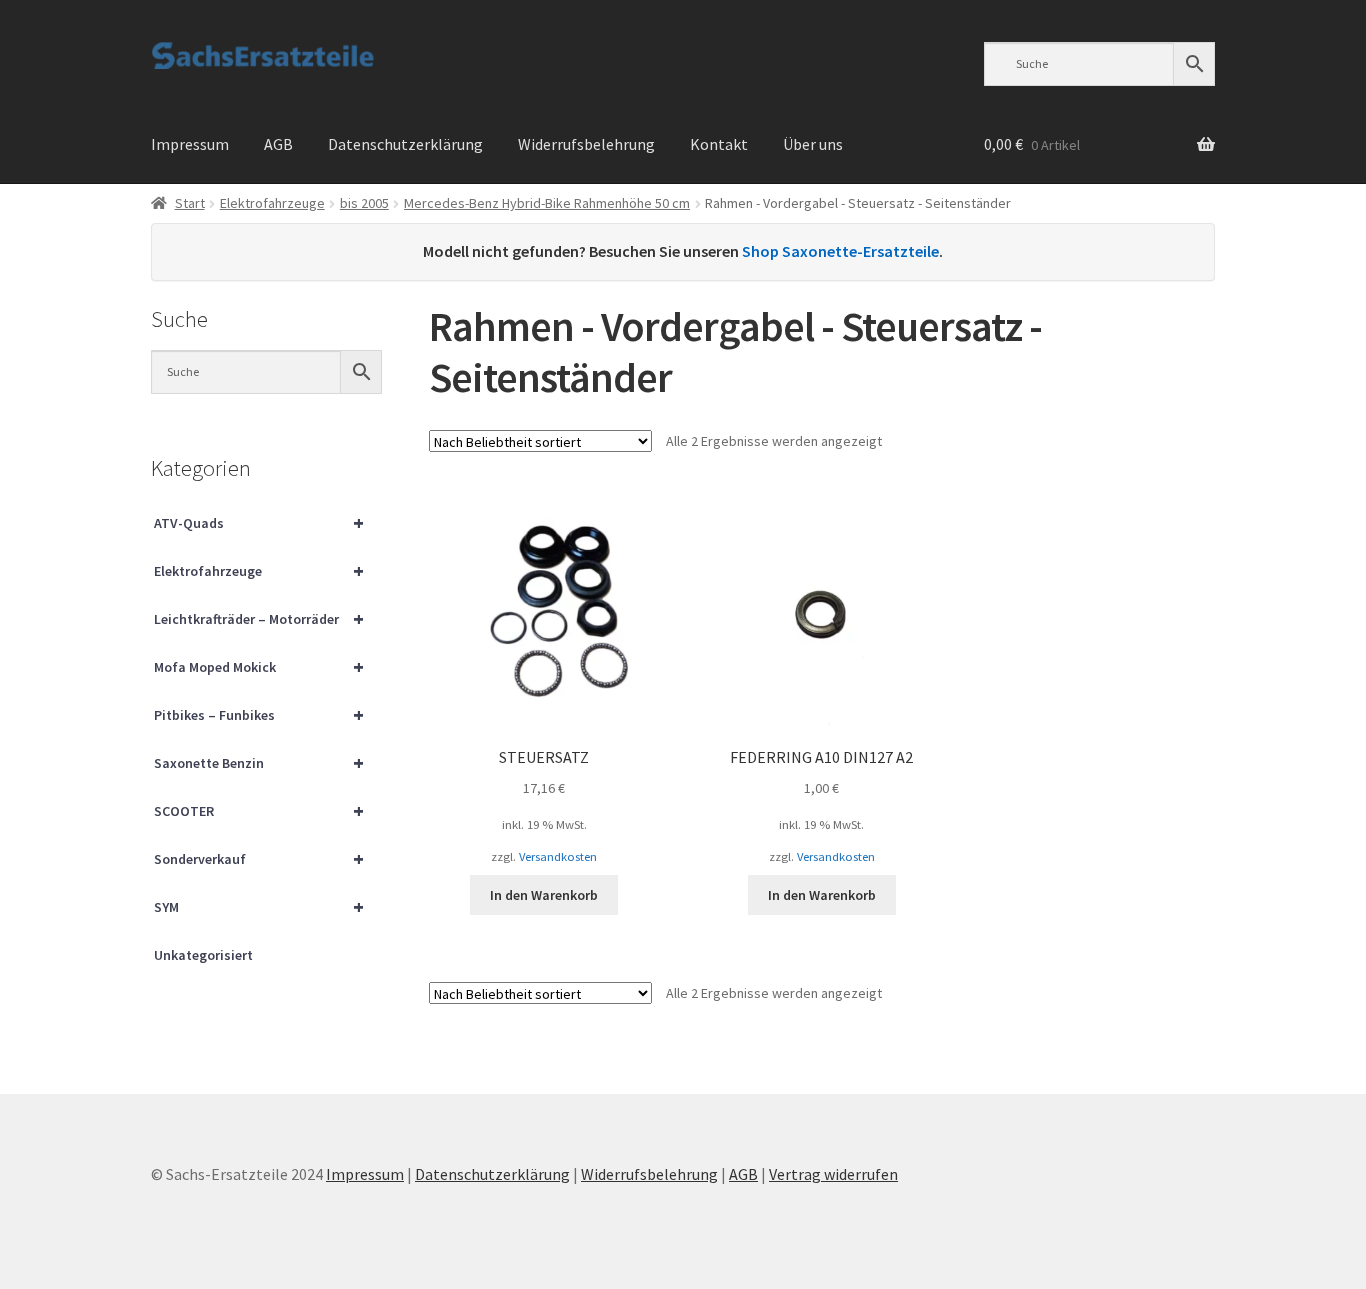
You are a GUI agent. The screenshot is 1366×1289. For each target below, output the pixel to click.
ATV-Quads (259, 522)
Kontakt (719, 144)
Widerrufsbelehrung (586, 144)
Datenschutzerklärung (405, 144)
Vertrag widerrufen (833, 1174)
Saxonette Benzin (259, 762)
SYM (259, 906)
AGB (278, 144)
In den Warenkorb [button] (544, 895)
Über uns (813, 144)
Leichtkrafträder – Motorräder (259, 618)
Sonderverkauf (259, 858)
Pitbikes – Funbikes (259, 714)
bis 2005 (364, 203)
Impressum (190, 144)
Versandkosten (558, 856)
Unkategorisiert (203, 955)
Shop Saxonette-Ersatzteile (840, 251)
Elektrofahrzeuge (272, 203)
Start (190, 203)
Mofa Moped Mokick (259, 666)
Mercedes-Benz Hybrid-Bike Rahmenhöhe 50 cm (547, 203)
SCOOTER (259, 810)
